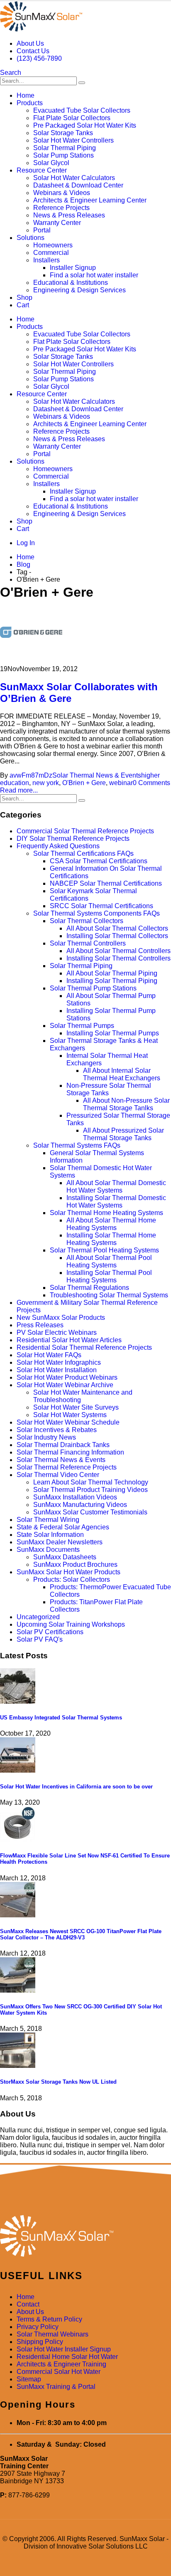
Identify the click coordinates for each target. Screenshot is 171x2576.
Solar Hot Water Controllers (73, 140)
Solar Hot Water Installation (57, 1370)
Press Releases (40, 1325)
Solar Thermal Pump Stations (93, 988)
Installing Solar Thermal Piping (112, 981)
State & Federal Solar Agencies (63, 1527)
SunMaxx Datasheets (65, 1557)
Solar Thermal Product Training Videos (90, 1490)
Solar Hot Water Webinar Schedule (68, 1422)
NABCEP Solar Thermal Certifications (106, 883)
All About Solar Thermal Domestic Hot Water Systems (116, 1187)
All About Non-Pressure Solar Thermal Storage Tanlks (126, 1104)
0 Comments (151, 783)
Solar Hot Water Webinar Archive (65, 1385)
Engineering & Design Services (79, 290)
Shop (24, 298)
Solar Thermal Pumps (82, 1026)
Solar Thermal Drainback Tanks (63, 1445)
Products (30, 103)
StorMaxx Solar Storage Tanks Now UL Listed (58, 2082)
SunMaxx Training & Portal (56, 2387)
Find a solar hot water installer (94, 275)
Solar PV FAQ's (40, 1639)
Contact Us (33, 51)
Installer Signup (73, 268)
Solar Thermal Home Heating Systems (106, 1213)
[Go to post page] (18, 1701)
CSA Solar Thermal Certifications (99, 861)
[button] (11, 73)
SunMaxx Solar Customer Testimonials (90, 1512)
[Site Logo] (41, 29)
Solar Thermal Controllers (88, 943)
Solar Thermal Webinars (53, 2334)
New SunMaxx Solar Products (61, 1318)
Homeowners (53, 245)
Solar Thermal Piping (65, 148)
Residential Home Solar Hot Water (67, 2357)
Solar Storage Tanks (63, 133)
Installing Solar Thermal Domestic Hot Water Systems (116, 1202)
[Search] (82, 83)
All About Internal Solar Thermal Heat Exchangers (122, 1074)
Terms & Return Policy (49, 2319)
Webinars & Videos (62, 193)
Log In (26, 543)
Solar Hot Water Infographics (59, 1362)
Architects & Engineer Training (61, 2364)
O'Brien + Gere (84, 783)
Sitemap (29, 2379)
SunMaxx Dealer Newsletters (60, 1542)
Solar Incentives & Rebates (57, 1430)
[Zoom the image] (85, 2237)
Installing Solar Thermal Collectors (117, 936)
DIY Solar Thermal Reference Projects (73, 838)
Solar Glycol (51, 163)
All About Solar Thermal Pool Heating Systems (109, 1261)
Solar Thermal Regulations (89, 1288)
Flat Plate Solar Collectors (72, 118)
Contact (28, 2304)
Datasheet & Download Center (78, 185)
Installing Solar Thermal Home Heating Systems (111, 1239)
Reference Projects (61, 208)
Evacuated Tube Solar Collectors (82, 110)
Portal (42, 230)
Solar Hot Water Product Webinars (67, 1377)
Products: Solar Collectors (72, 1579)
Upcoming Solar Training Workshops (71, 1624)
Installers (46, 260)
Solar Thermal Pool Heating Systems (104, 1250)
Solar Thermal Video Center (58, 1475)
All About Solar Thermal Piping (112, 973)
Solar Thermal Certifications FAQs (83, 853)
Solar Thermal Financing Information (70, 1452)
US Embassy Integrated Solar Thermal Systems (61, 1718)
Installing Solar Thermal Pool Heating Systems (109, 1276)
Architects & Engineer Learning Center (90, 200)
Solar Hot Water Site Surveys (76, 1407)
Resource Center (42, 170)
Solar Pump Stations (64, 155)
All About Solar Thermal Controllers (118, 951)
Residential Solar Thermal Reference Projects (84, 1347)
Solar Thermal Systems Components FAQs (96, 913)
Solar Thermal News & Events (97, 775)
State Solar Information (50, 1535)
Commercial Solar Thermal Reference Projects (85, 831)
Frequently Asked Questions (58, 846)
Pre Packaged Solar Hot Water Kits (85, 125)
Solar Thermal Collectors (87, 921)
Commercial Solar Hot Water (59, 2372)
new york (46, 783)
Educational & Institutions (71, 283)
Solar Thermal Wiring (48, 1520)
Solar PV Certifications (50, 1632)
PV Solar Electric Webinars (57, 1332)
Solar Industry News (46, 1437)
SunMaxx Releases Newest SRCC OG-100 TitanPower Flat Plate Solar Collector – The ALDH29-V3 (81, 1934)
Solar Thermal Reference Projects (67, 1467)
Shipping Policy (40, 2342)
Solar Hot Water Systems (70, 1415)
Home (26, 95)
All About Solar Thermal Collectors (117, 928)
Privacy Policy (38, 2327)
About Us (30, 43)
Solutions (31, 238)
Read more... (19, 790)
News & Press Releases (69, 215)
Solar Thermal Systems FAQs (77, 1145)
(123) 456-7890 (39, 58)
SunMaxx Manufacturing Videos (80, 1505)
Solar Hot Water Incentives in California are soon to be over (76, 1787)
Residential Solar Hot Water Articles (69, 1340)
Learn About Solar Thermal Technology (91, 1482)
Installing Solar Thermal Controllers (118, 958)
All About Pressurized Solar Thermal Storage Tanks (123, 1134)
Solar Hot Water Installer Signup (64, 2349)
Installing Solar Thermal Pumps (113, 1033)
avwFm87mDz (31, 775)
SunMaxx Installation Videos (75, 1497)
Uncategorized (38, 1617)
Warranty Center (57, 223)
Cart (23, 305)
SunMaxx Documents (48, 1550)
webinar (121, 783)
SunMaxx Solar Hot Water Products (68, 1572)
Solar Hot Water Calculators (74, 178)
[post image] (85, 633)
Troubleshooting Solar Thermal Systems (109, 1295)
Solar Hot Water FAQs (49, 1355)
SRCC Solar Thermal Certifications (101, 906)
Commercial (51, 253)
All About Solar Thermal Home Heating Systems (111, 1224)
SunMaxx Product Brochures (75, 1565)
